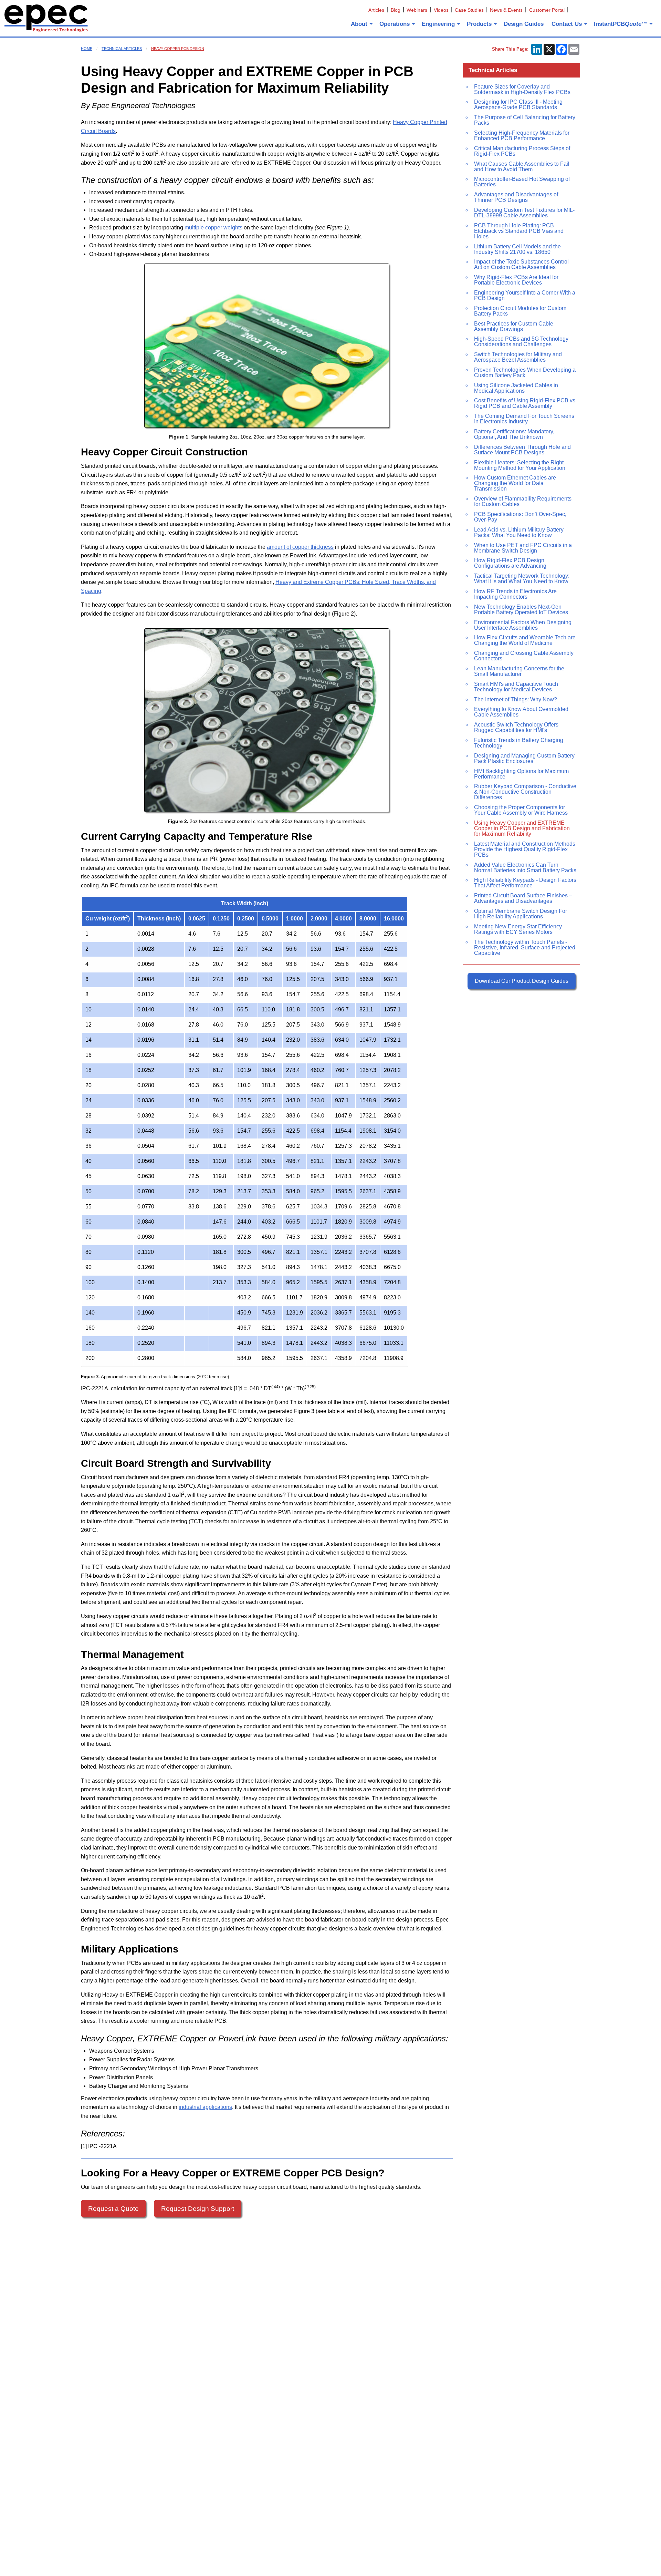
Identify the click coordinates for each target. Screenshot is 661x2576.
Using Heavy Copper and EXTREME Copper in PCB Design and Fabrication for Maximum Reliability (522, 828)
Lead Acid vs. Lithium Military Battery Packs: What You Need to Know (519, 532)
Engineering (438, 24)
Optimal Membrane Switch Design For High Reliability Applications (521, 914)
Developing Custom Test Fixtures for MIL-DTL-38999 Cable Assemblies (524, 213)
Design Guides (524, 24)
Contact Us (567, 24)
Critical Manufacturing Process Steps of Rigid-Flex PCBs (522, 151)
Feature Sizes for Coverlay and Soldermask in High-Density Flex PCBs (522, 89)
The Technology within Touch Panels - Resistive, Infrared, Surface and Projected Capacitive (525, 947)
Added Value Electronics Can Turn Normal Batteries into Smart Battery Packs (525, 868)
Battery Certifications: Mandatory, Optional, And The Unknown (514, 434)
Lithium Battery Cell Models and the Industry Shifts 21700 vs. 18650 (517, 249)
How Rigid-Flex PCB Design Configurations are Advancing (510, 563)
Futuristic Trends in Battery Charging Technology (519, 743)
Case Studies (469, 10)
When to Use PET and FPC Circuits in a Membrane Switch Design (523, 548)
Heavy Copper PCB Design (178, 49)
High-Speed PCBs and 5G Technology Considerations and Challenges (521, 342)
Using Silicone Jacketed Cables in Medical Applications (516, 388)
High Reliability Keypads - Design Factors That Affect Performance (525, 883)
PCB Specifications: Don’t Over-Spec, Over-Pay (520, 517)
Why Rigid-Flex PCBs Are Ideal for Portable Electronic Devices (516, 280)
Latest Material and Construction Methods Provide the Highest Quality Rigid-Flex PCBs (525, 849)
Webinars (417, 10)
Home (87, 49)
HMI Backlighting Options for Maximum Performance (521, 774)
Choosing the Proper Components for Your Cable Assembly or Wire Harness (521, 810)
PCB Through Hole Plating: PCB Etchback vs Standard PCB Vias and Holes (519, 231)
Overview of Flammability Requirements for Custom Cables (523, 501)
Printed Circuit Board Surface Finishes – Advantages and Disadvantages (523, 898)
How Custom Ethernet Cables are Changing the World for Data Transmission (515, 483)
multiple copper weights (213, 228)
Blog (396, 10)
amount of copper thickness (300, 547)
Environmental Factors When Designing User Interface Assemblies (523, 625)
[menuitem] (361, 24)
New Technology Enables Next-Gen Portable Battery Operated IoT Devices (521, 610)
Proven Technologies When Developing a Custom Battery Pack (525, 373)
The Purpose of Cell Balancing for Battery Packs (525, 120)
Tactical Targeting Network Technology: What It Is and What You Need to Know (522, 579)
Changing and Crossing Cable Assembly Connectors (524, 656)
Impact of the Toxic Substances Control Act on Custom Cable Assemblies (521, 264)
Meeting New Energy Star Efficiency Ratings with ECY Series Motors (518, 929)
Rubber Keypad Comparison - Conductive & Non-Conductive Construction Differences (525, 792)
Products (479, 24)
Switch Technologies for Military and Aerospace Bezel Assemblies (518, 357)
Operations (395, 24)
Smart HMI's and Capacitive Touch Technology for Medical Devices (516, 687)
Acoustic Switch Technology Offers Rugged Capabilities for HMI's (516, 727)
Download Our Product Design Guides (522, 981)
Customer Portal (547, 10)
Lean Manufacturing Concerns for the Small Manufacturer (519, 671)
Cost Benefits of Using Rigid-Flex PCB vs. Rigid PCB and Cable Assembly (525, 403)
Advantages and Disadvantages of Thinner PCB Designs (516, 197)
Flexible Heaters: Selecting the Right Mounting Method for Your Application (520, 465)
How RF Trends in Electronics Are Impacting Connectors (515, 594)
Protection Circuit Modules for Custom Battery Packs (520, 311)
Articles (376, 10)
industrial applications (205, 2107)
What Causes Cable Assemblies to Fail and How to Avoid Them (522, 167)
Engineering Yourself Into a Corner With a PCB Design (525, 295)
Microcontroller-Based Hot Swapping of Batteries (522, 182)
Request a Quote (113, 2209)
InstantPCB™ (621, 24)
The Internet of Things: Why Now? (516, 699)
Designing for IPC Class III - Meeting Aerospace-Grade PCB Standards (518, 105)
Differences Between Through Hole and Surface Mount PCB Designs (522, 450)
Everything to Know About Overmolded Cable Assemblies (521, 712)
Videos (441, 10)
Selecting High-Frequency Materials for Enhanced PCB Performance (522, 136)
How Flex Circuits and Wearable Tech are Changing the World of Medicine (525, 640)
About (359, 24)
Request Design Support (198, 2209)
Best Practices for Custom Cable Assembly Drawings (514, 326)
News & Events (506, 10)
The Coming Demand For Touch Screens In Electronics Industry (524, 419)
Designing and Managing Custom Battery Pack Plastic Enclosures (524, 758)
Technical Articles (122, 49)
